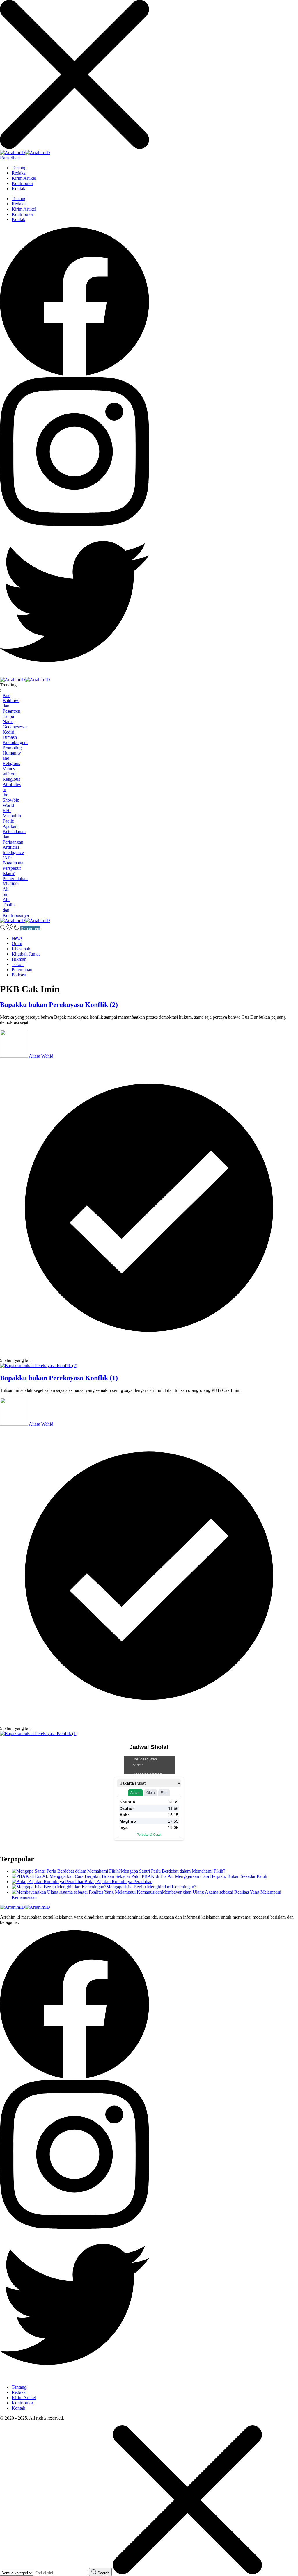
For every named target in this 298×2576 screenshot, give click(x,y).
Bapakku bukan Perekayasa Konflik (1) (59, 1378)
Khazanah (21, 949)
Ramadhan (10, 158)
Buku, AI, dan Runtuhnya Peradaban (118, 1882)
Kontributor (22, 183)
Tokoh (18, 964)
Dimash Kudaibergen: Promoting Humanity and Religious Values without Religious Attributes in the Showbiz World (15, 771)
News (17, 938)
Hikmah (19, 959)
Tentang (19, 168)
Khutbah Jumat (26, 954)
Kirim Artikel (24, 178)
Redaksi (19, 173)
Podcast (19, 975)
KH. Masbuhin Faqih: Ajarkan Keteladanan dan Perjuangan (14, 826)
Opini (17, 943)
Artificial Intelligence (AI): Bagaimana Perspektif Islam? (13, 860)
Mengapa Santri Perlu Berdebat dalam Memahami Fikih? (173, 1871)
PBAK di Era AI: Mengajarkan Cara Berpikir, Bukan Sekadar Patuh (204, 1876)
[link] (74, 374)
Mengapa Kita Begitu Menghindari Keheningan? (151, 1887)
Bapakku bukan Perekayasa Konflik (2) (59, 1005)
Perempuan (22, 970)
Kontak (18, 189)
